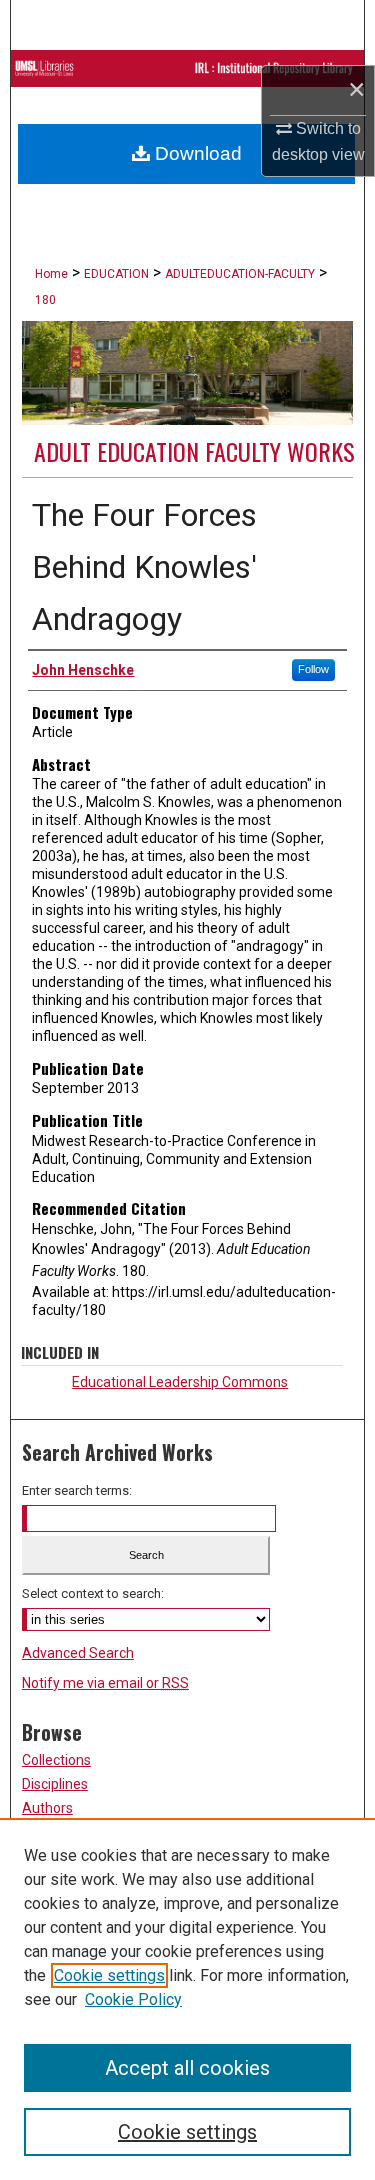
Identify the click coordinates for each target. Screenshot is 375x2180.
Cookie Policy (133, 1999)
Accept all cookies (187, 2068)
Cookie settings (109, 1975)
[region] (187, 1999)
